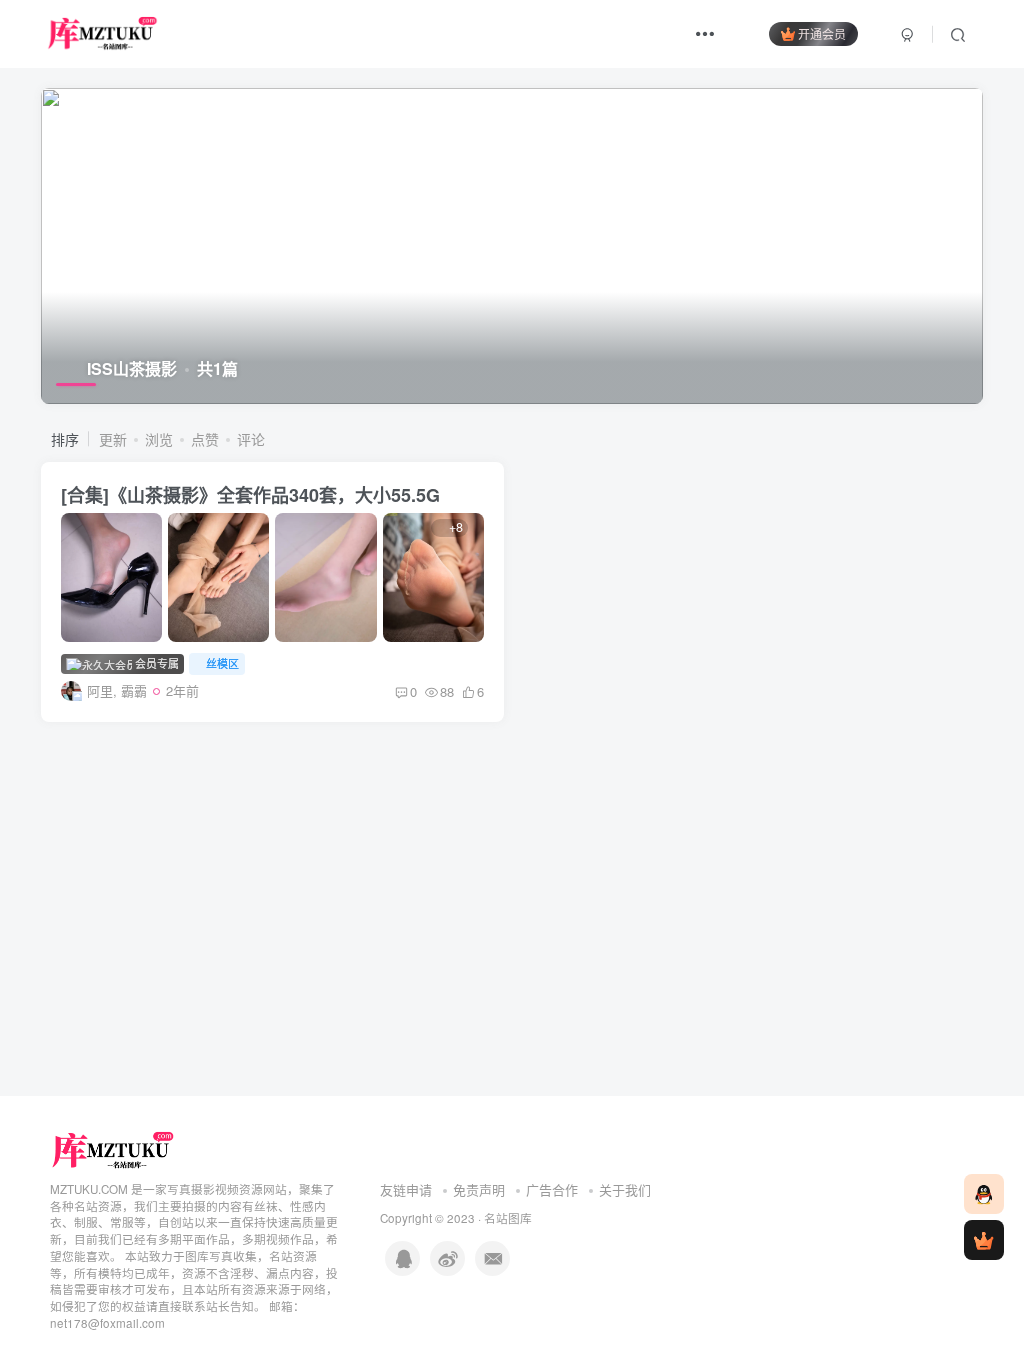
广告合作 (552, 1189)
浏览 (159, 439)
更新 (113, 439)
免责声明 (479, 1189)
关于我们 (625, 1189)
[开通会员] (984, 1240)
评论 (251, 439)
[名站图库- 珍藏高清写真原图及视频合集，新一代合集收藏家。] (113, 1148)
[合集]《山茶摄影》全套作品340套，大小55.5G (250, 495)
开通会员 (822, 33)
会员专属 (155, 663)
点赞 (205, 439)
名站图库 (508, 1218)
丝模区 (222, 663)
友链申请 (406, 1189)
